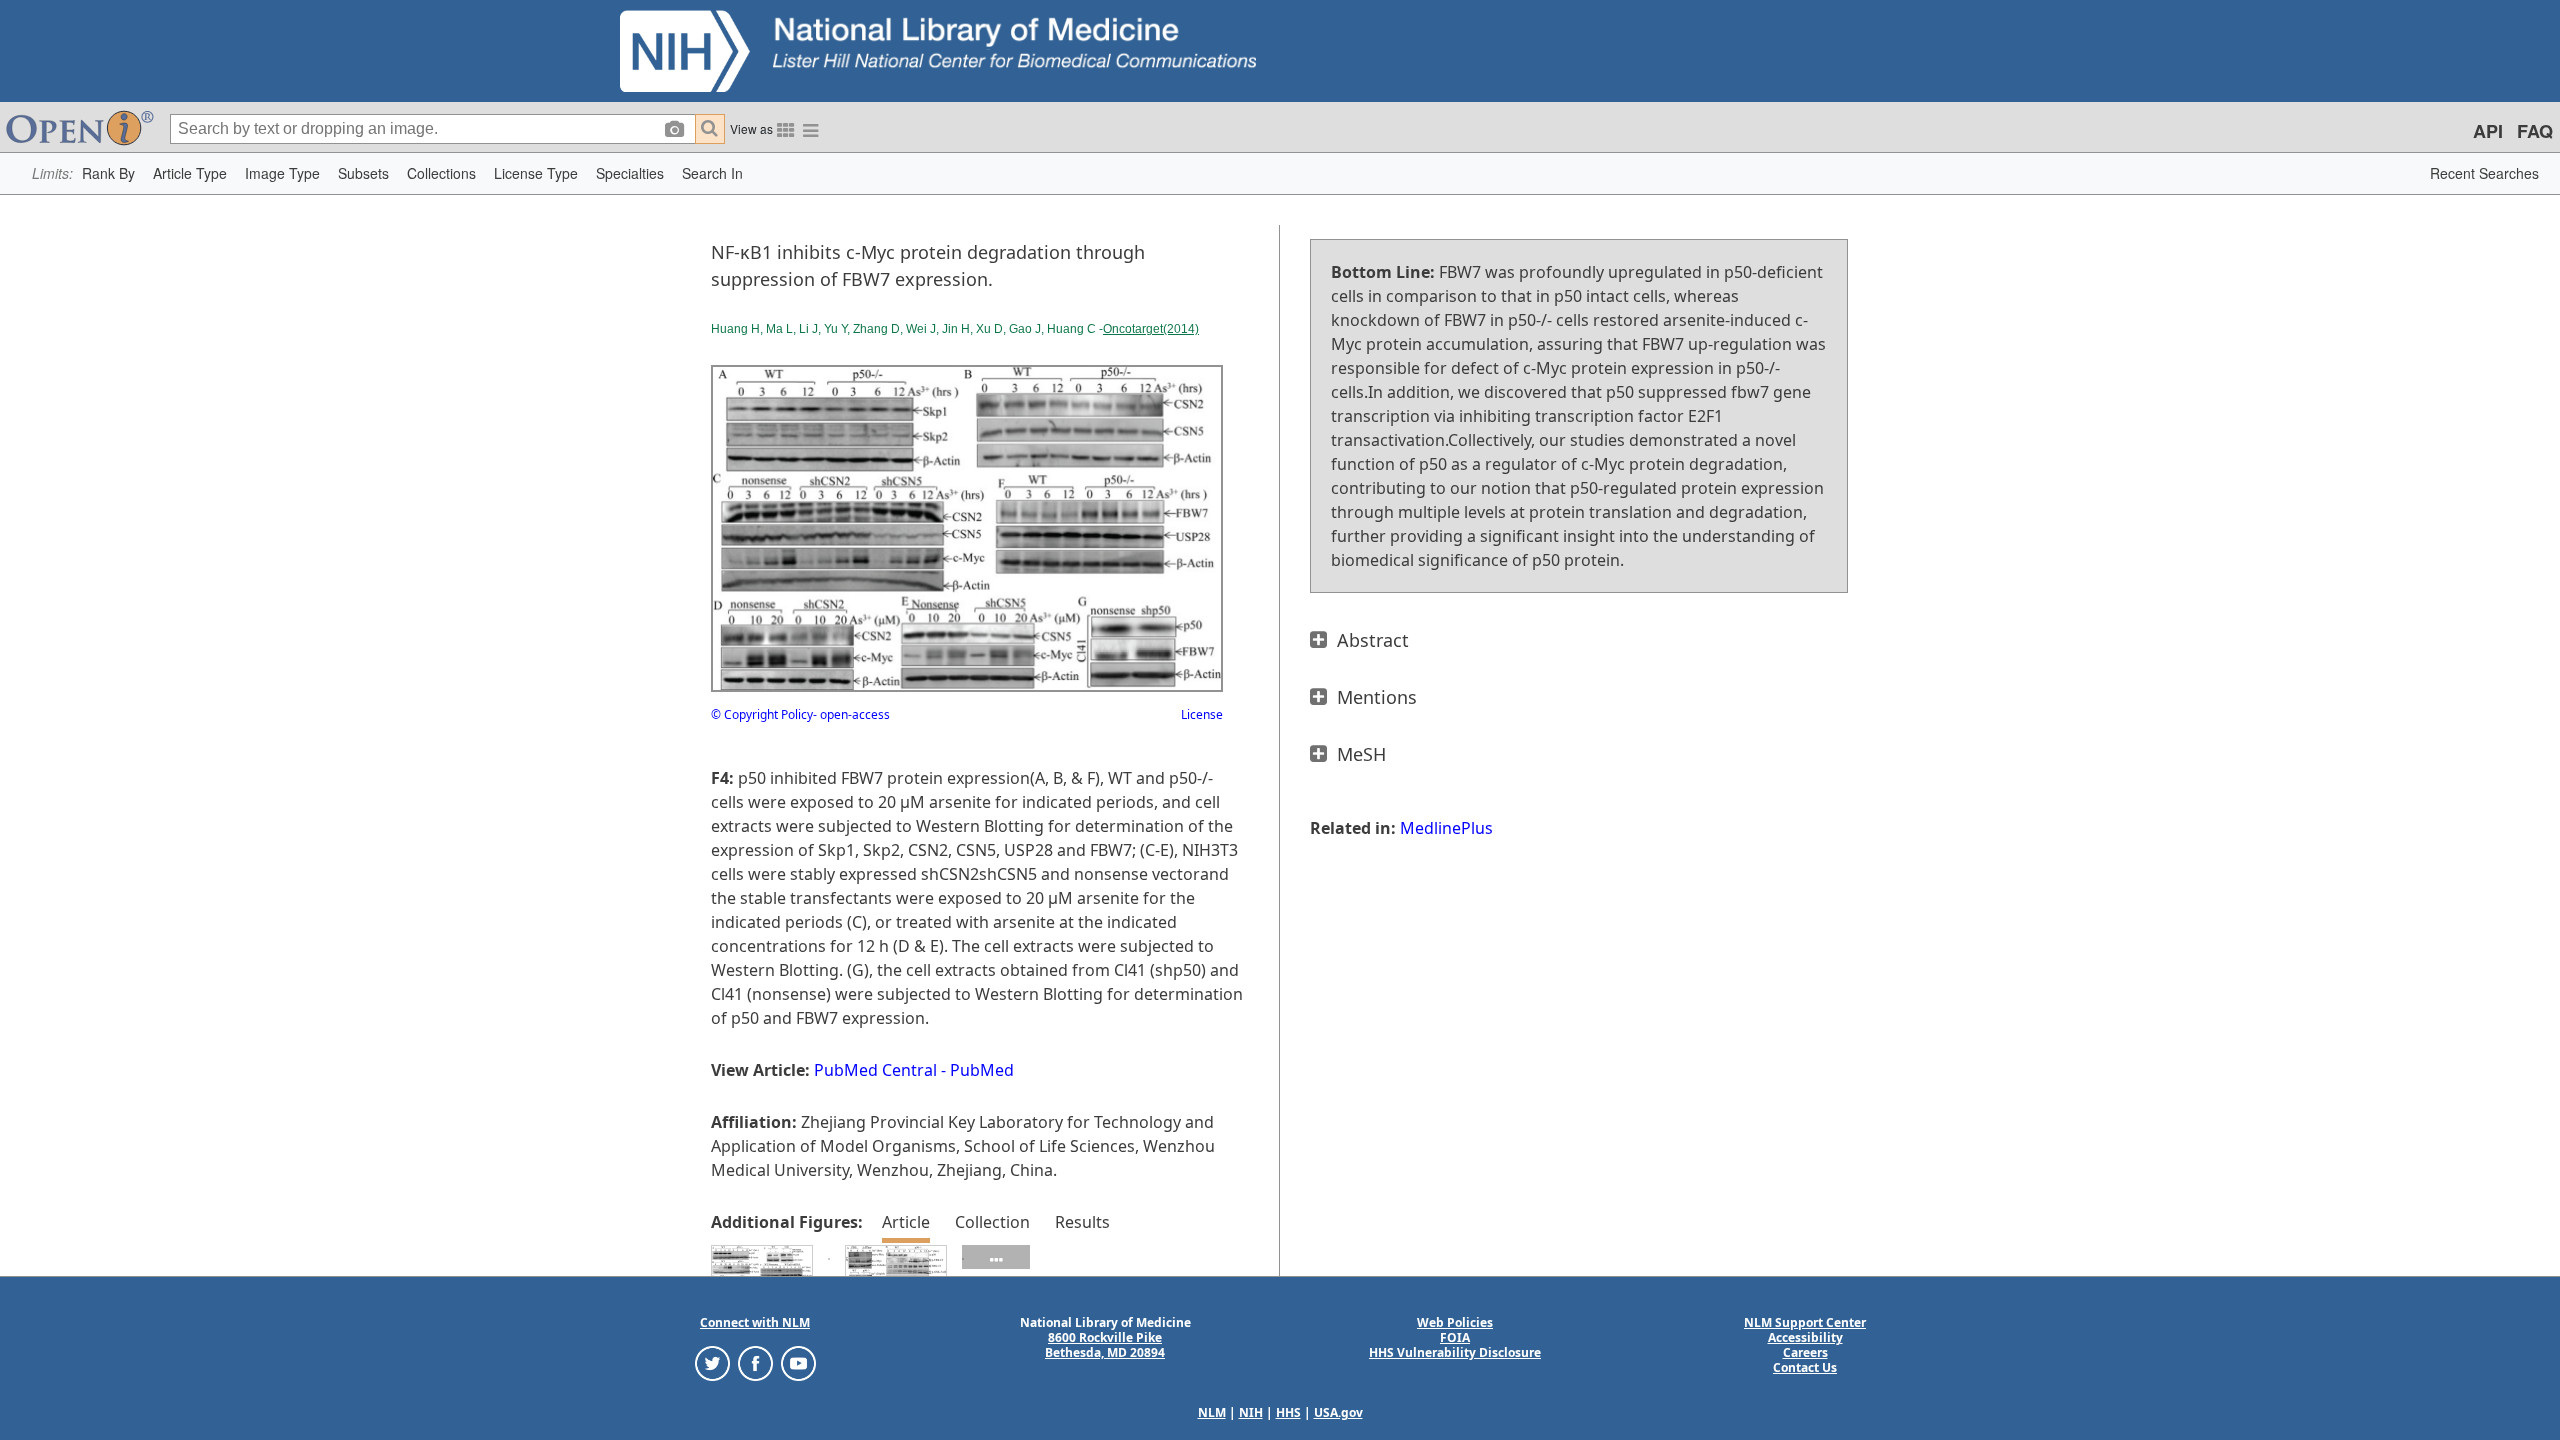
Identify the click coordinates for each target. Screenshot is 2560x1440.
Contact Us (1805, 1367)
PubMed (982, 1070)
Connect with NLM (755, 1322)
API (2488, 131)
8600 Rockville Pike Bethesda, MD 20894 (1105, 1345)
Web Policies (1455, 1322)
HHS (1288, 1412)
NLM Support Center (1805, 1322)
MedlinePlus (1446, 828)
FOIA (1455, 1337)
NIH (1251, 1412)
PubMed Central (875, 1070)
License (1202, 714)
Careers (1805, 1352)
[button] (108, 173)
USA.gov (1338, 1412)
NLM (1212, 1412)
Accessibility (1805, 1337)
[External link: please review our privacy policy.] (712, 1362)
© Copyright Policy (762, 714)
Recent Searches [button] (2484, 173)
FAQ (2535, 131)
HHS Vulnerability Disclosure (1455, 1352)
